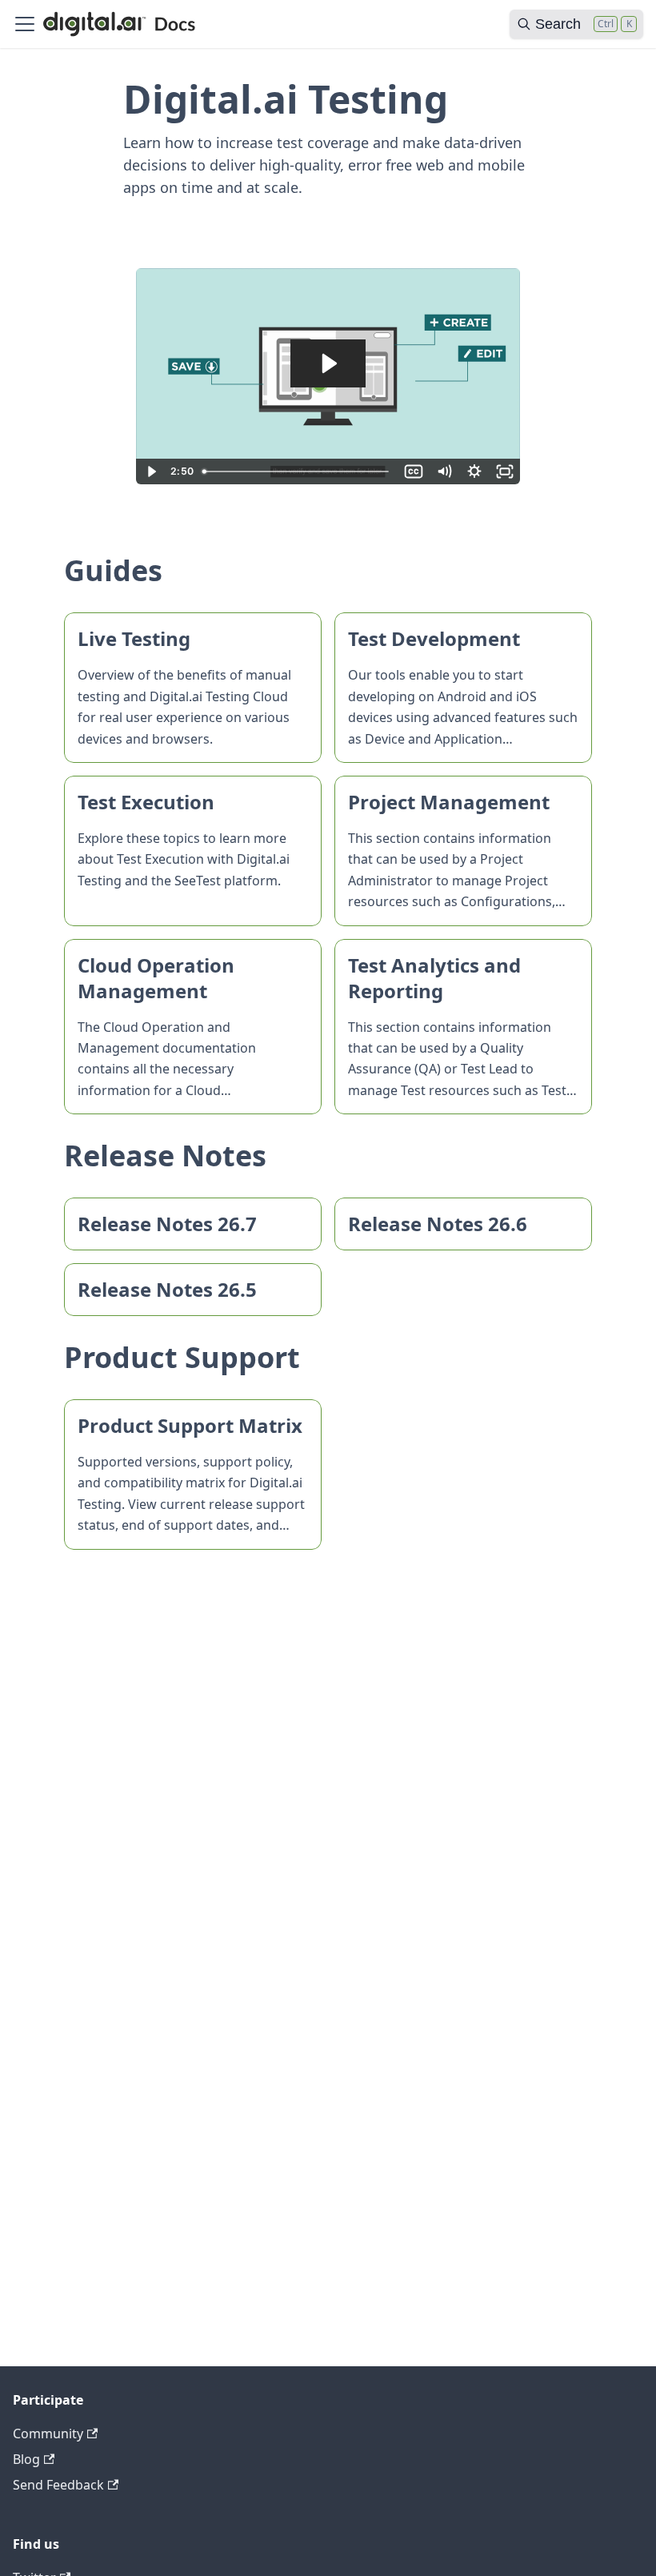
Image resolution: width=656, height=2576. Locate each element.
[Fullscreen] (505, 471)
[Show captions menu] (414, 471)
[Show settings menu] (474, 471)
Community (48, 2434)
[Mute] (444, 471)
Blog (26, 2459)
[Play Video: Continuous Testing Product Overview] (328, 363)
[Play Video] (151, 471)
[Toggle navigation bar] (25, 24)
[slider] (298, 471)
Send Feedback (58, 2485)
